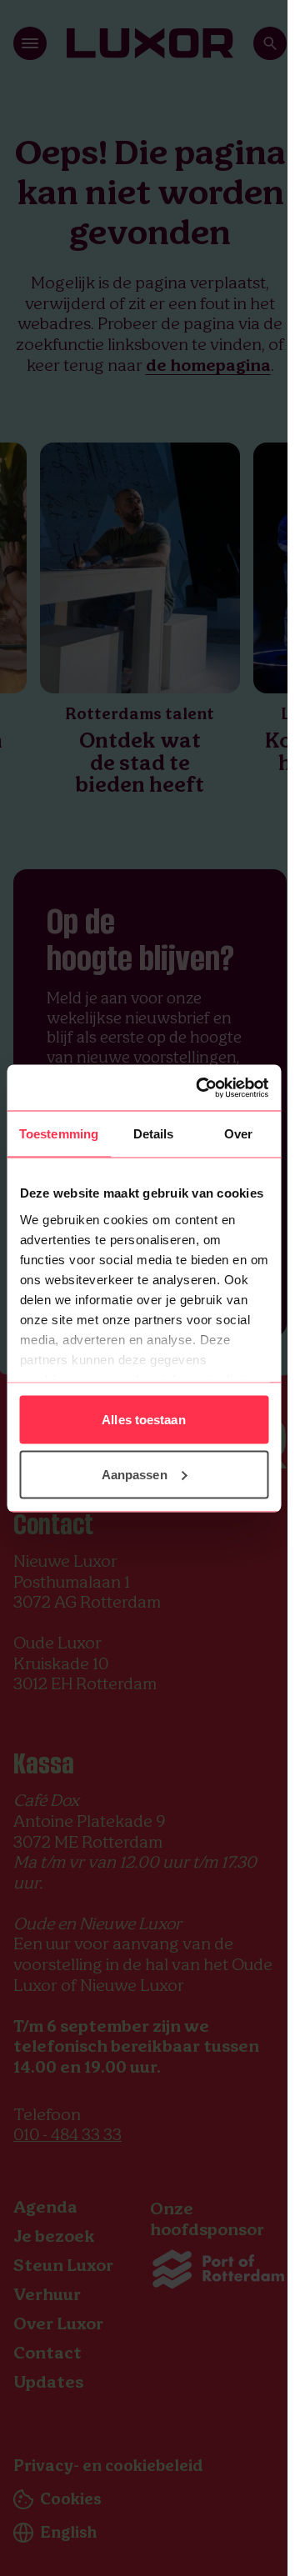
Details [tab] (154, 1134)
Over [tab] (238, 1134)
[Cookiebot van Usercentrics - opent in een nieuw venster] (201, 1088)
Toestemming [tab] (59, 1134)
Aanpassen (135, 1474)
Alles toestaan (143, 1420)
